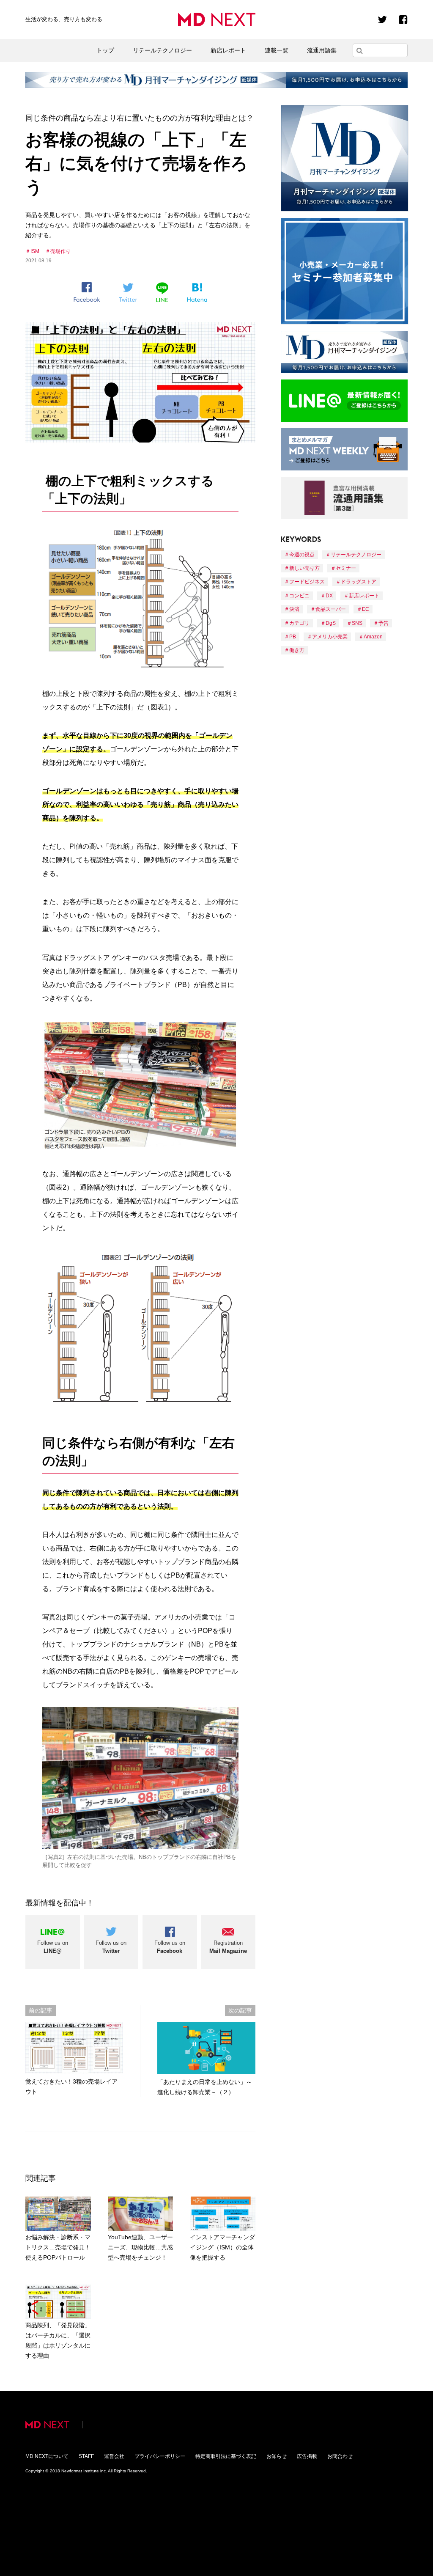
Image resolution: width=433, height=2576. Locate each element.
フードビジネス (307, 582)
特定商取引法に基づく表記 (226, 2456)
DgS (331, 623)
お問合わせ (340, 2456)
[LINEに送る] (162, 292)
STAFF (86, 2456)
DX (329, 596)
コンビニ (299, 596)
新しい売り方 (304, 568)
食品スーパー (331, 609)
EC (366, 609)
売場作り (60, 251)
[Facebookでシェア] (87, 292)
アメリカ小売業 (330, 637)
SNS (357, 623)
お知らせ (277, 2456)
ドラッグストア (359, 582)
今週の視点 (302, 555)
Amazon (373, 637)
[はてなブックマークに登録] (197, 293)
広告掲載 (307, 2456)
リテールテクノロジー (162, 50)
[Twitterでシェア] (128, 293)
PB (293, 637)
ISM (35, 251)
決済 (294, 609)
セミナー (346, 568)
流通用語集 (322, 50)
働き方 (297, 650)
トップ (105, 50)
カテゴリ (299, 623)
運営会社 (114, 2456)
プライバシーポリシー (160, 2456)
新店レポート (228, 50)
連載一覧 (277, 50)
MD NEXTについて (47, 2456)
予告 (384, 623)
